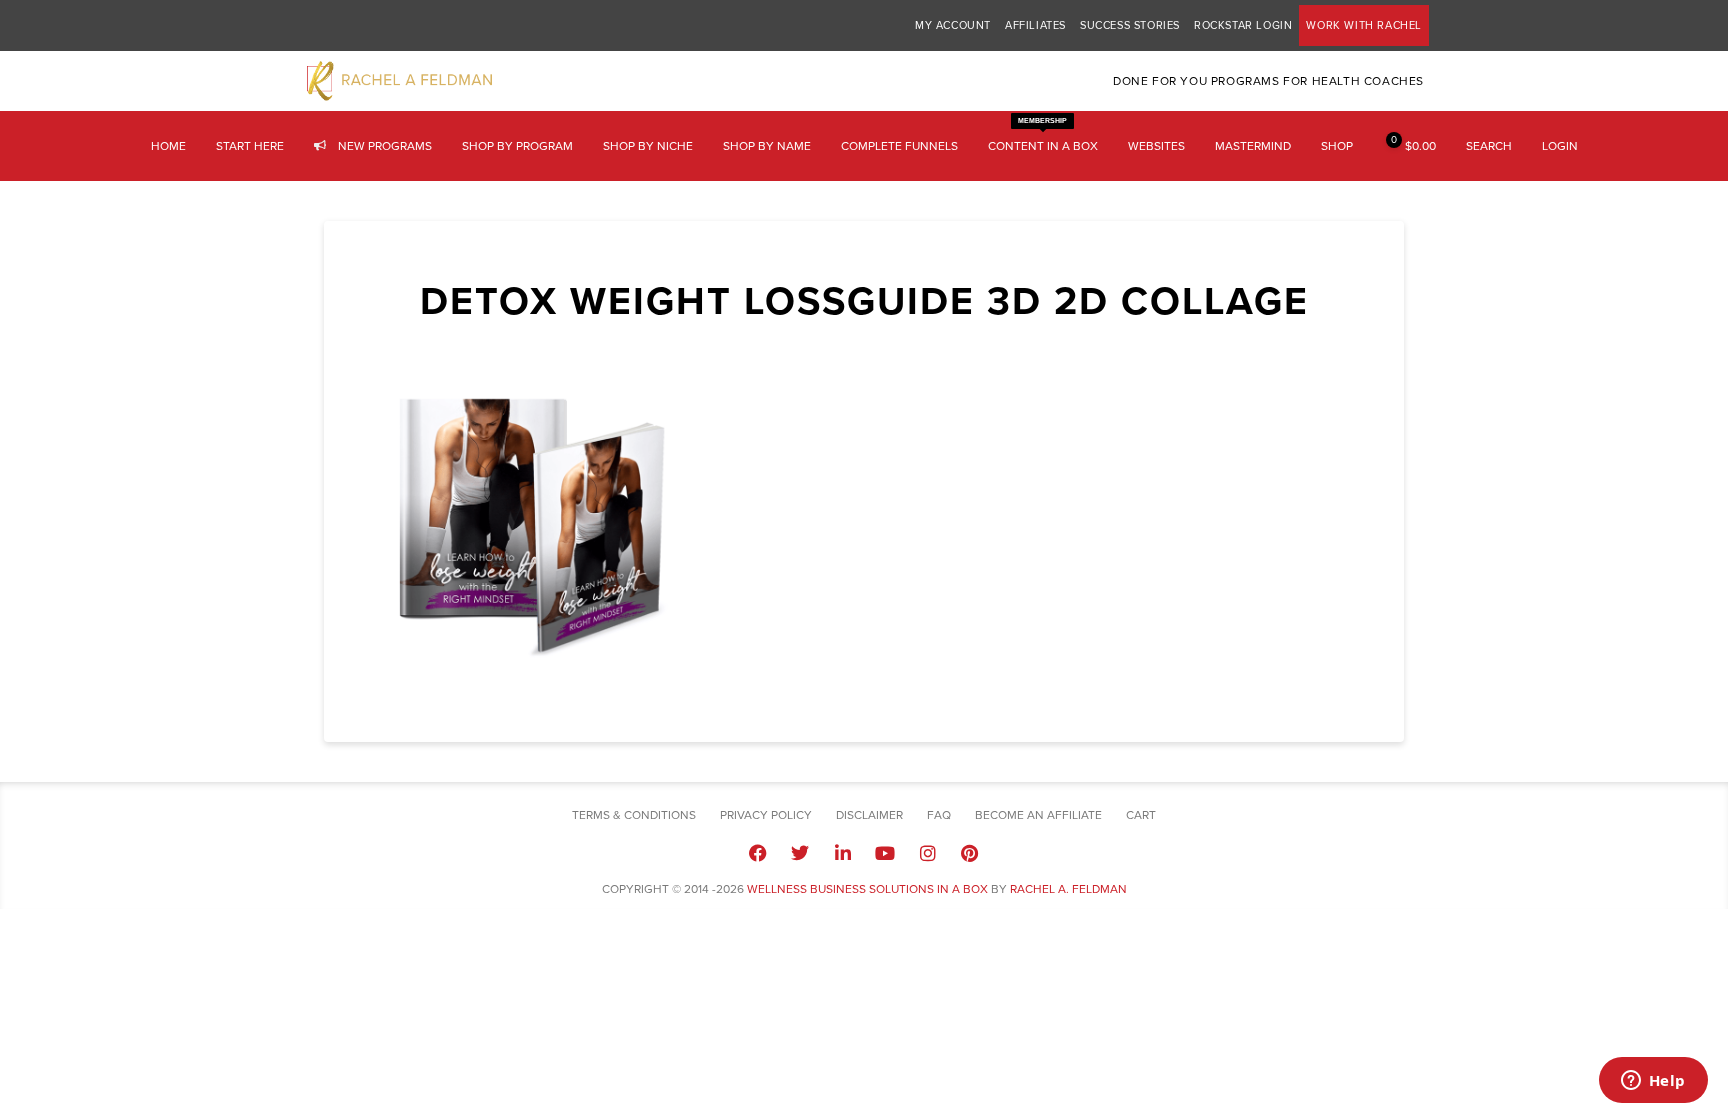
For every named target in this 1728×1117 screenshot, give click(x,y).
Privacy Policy (766, 815)
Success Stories (1130, 25)
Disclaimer (869, 815)
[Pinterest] (970, 852)
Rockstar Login (1243, 25)
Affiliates (1035, 25)
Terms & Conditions (634, 815)
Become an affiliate (1038, 815)
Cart (1141, 815)
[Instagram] (927, 852)
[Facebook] (758, 852)
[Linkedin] (843, 852)
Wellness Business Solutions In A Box (867, 889)
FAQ (939, 815)
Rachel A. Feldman (1068, 889)
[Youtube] (885, 852)
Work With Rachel (1364, 25)
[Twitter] (800, 852)
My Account (953, 25)
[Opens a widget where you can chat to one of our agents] (1653, 1082)
